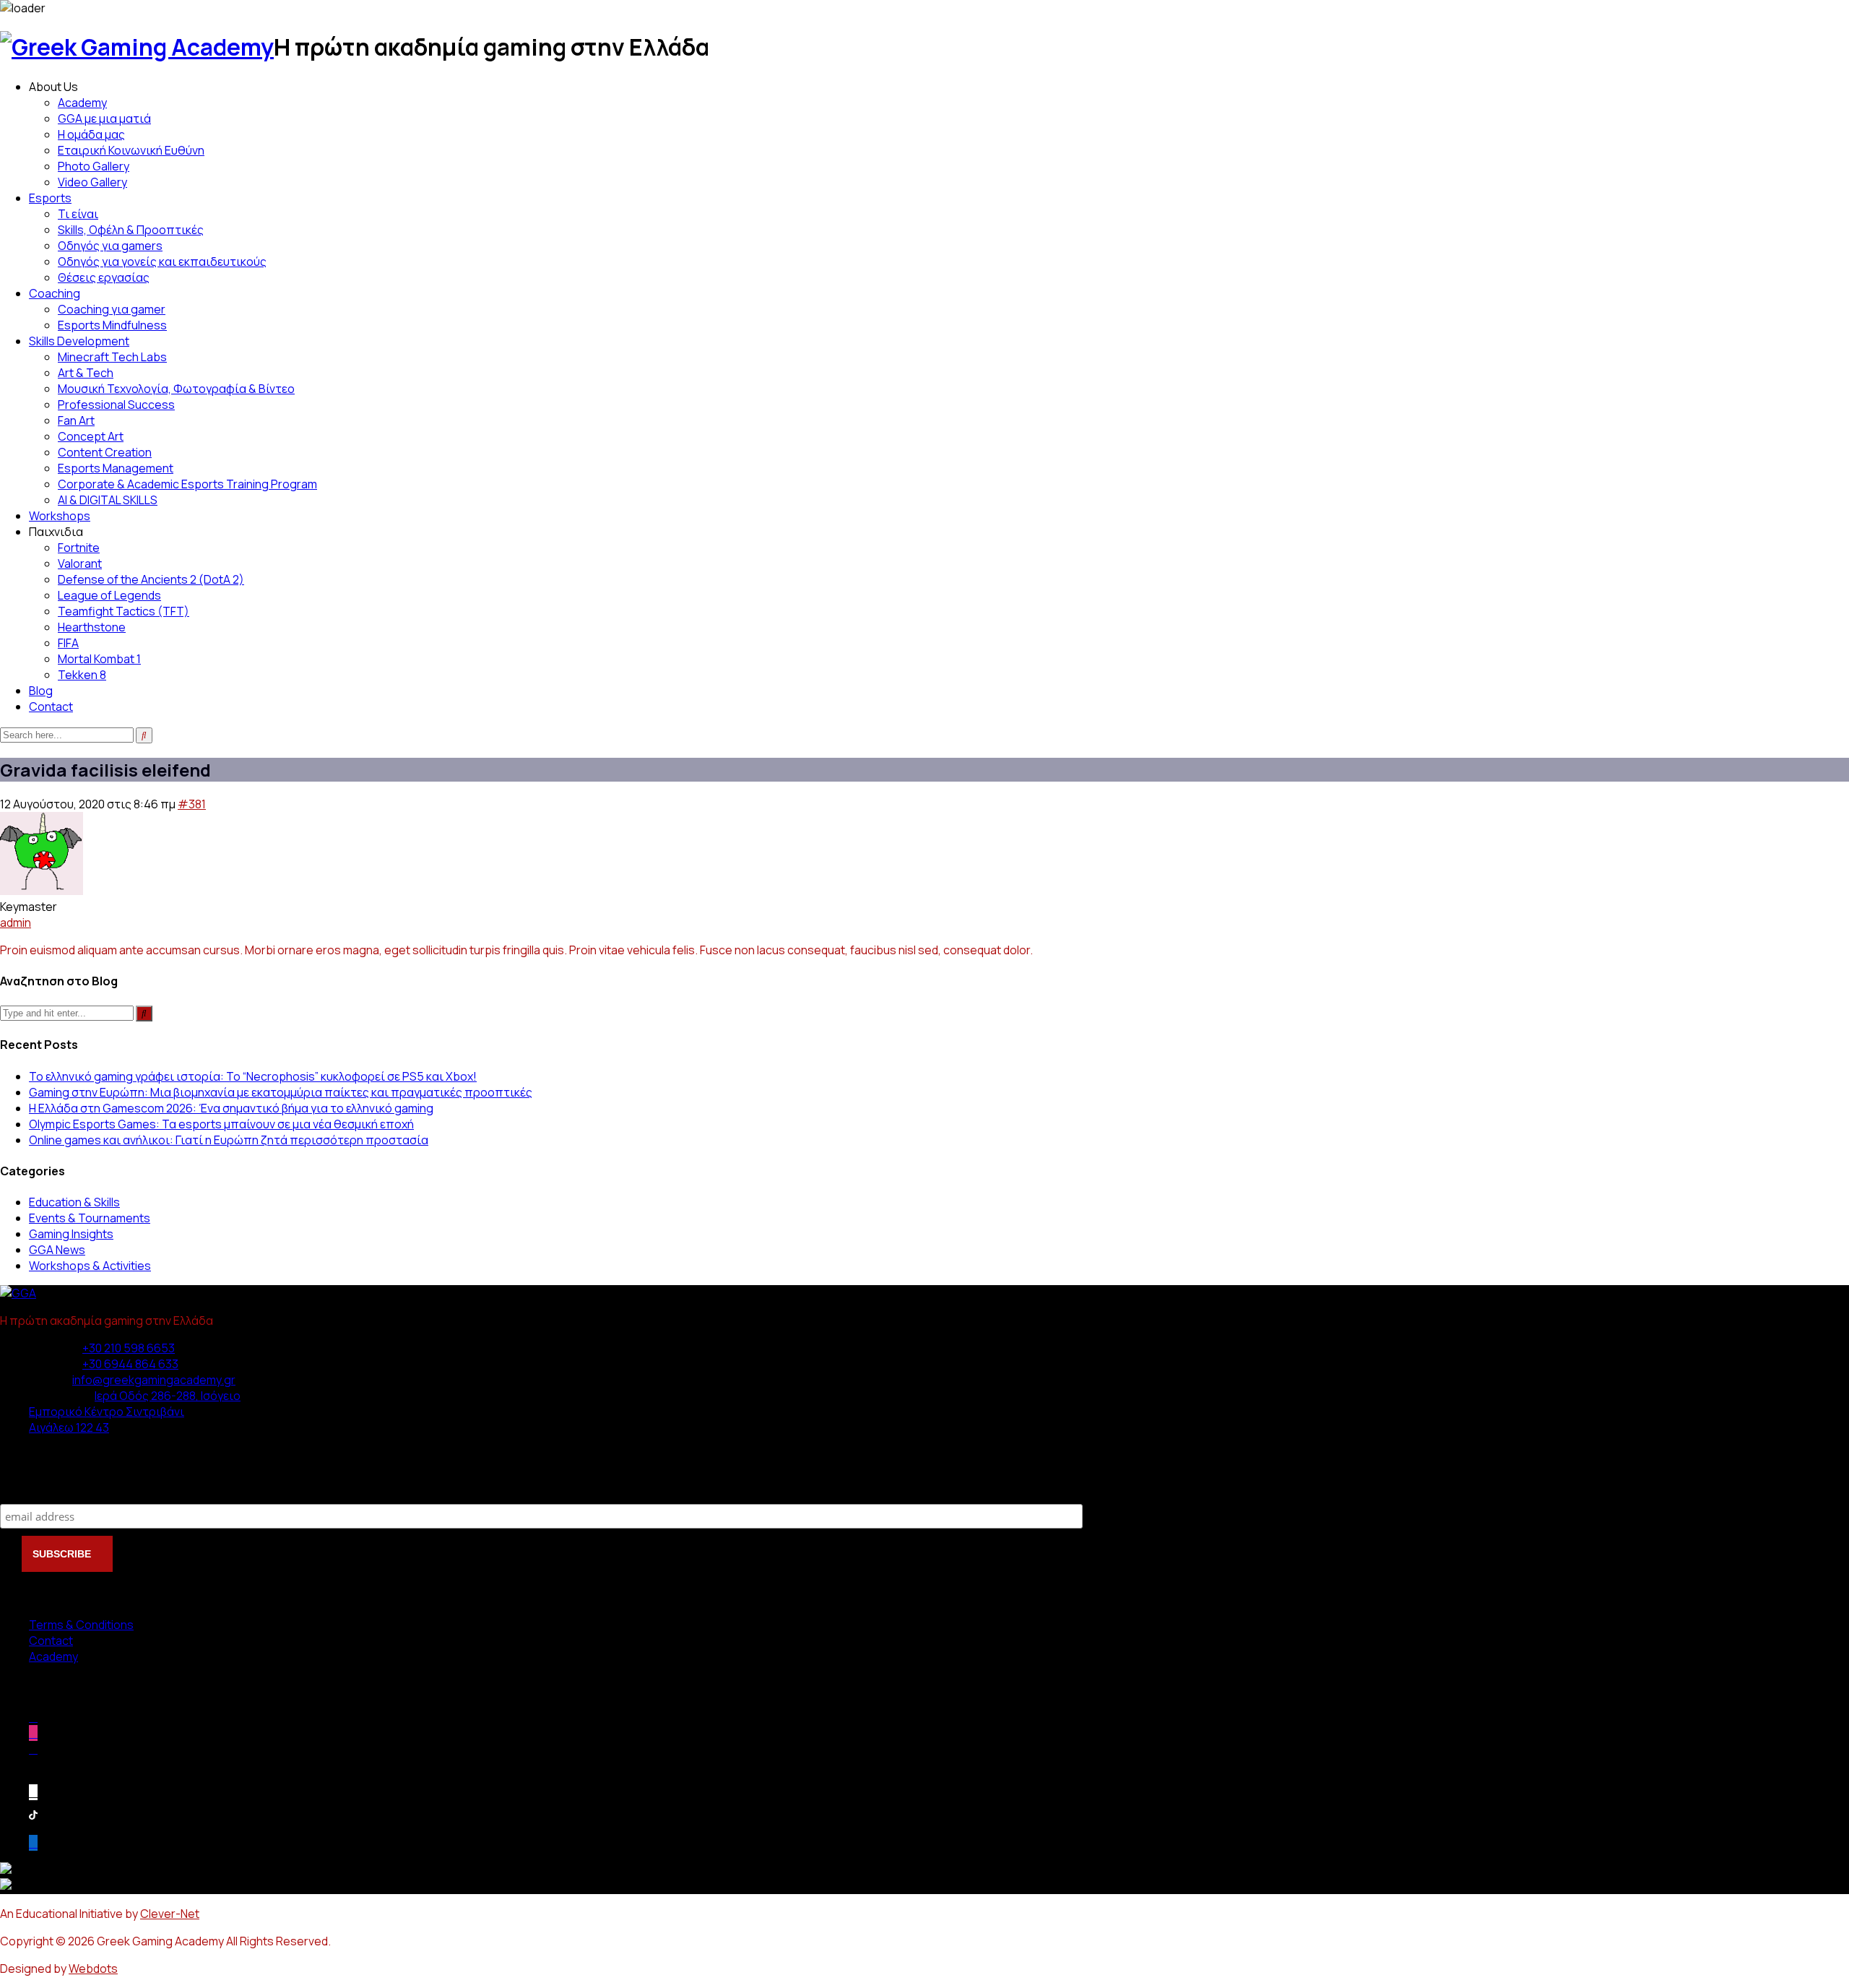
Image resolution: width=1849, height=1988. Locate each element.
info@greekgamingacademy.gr (154, 1380)
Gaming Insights (71, 1234)
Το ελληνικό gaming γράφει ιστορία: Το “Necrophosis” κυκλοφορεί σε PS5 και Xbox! (253, 1076)
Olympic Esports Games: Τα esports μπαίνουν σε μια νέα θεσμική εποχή (221, 1124)
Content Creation (105, 452)
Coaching (55, 293)
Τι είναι (78, 214)
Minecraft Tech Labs (112, 357)
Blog (41, 691)
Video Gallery (92, 182)
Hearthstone (92, 627)
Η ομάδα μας (91, 134)
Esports (50, 198)
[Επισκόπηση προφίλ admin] (42, 891)
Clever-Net (170, 1914)
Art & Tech (86, 373)
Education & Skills (74, 1202)
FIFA (68, 643)
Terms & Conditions (81, 1625)
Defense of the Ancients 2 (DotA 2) (151, 579)
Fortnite (79, 548)
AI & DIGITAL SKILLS (108, 500)
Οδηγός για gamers (110, 246)
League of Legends (109, 595)
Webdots (93, 1968)
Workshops (60, 516)
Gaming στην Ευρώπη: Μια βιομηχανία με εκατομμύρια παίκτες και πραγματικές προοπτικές (281, 1092)
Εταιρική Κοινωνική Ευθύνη (131, 150)
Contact (51, 706)
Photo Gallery (94, 166)
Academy (82, 103)
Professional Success (116, 405)
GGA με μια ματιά (104, 118)
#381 (192, 804)
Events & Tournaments (90, 1218)
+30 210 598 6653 (129, 1348)
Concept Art (91, 436)
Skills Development (79, 341)
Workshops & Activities (90, 1266)
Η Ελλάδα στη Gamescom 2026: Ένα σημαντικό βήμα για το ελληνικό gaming (231, 1108)
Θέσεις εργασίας (104, 277)
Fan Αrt (76, 420)
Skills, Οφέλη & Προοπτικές (131, 230)
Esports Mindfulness (112, 325)
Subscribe (29, 1489)
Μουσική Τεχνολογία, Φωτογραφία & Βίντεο (176, 389)
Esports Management (116, 468)
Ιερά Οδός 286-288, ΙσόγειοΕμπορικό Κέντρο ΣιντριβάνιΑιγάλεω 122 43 (135, 1412)
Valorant (80, 563)
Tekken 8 (82, 675)
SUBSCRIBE (63, 1554)
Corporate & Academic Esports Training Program (187, 484)
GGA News (57, 1250)
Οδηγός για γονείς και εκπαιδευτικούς (162, 262)
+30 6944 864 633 (130, 1364)
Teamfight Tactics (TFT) (124, 611)
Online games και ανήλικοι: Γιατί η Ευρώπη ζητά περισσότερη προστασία (229, 1140)
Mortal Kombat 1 (99, 659)
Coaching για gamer (112, 309)
